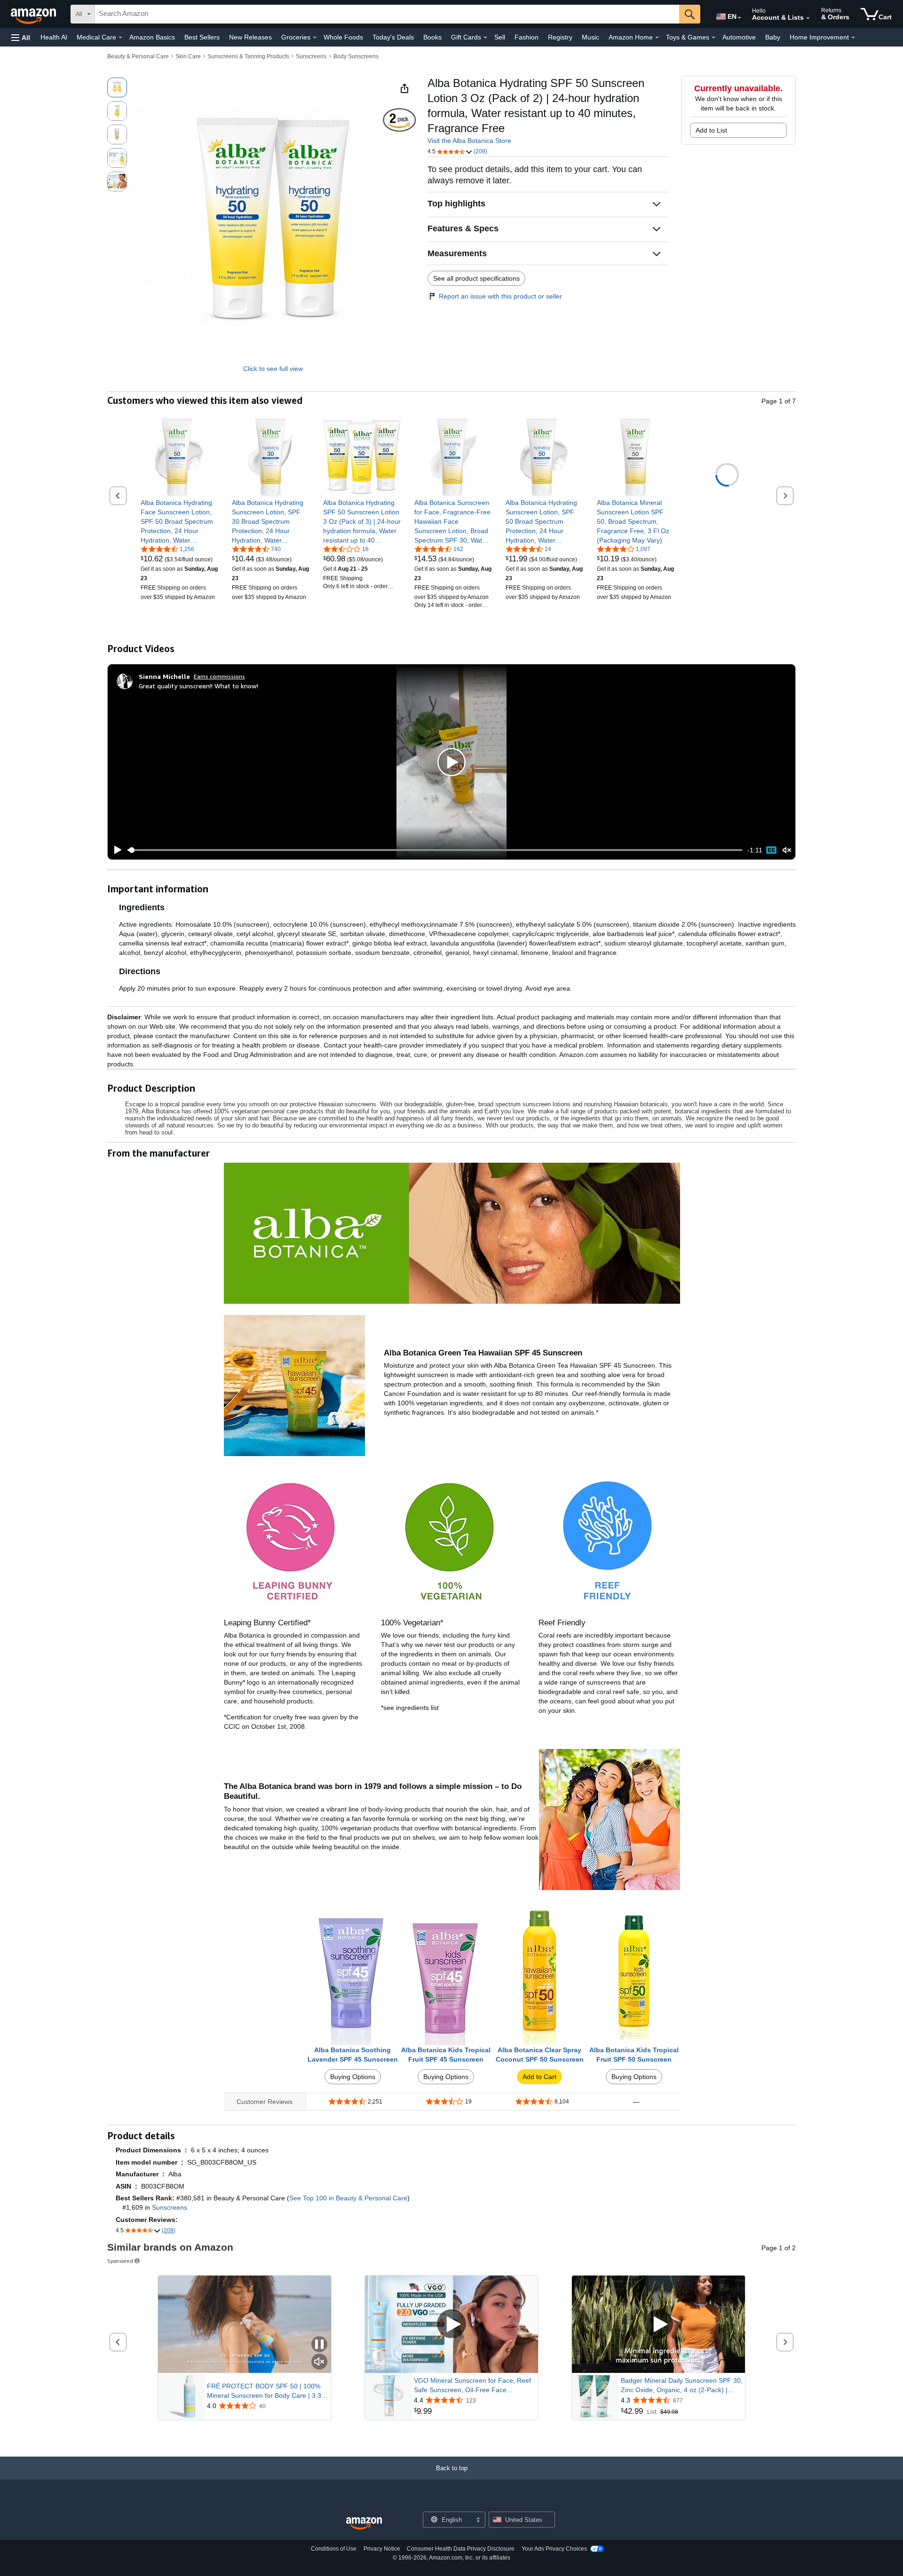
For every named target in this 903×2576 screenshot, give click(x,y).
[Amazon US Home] (364, 2524)
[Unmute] (787, 850)
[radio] (117, 87)
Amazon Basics (152, 37)
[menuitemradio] (771, 850)
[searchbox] (387, 14)
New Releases (250, 37)
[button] (21, 37)
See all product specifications (476, 278)
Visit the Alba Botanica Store (469, 141)
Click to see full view (273, 369)
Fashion (527, 37)
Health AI (54, 37)
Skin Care (188, 56)
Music (590, 37)
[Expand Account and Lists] (808, 18)
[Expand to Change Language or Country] (739, 18)
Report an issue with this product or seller (500, 296)
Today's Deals (393, 37)
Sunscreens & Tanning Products (248, 56)
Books (432, 37)
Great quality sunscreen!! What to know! (198, 686)
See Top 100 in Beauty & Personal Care (348, 2198)
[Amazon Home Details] (657, 38)
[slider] (435, 850)
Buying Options (353, 2077)
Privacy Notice (382, 2549)
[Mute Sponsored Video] (319, 2362)
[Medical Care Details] (120, 38)
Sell (500, 37)
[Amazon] (34, 14)
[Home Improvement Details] (853, 38)
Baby (773, 37)
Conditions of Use (334, 2549)
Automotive (739, 37)
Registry (560, 37)
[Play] (115, 850)
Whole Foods (343, 37)
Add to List (711, 130)
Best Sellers (202, 37)
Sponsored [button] (120, 2261)
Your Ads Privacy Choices (554, 2549)
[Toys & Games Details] (713, 38)
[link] (179, 521)
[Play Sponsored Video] (451, 2324)
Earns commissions (219, 676)
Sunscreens (311, 56)
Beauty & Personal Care (138, 56)
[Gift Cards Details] (485, 38)
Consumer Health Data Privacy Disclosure (461, 2549)
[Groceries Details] (315, 38)
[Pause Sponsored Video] (319, 2345)
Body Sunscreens (356, 56)
